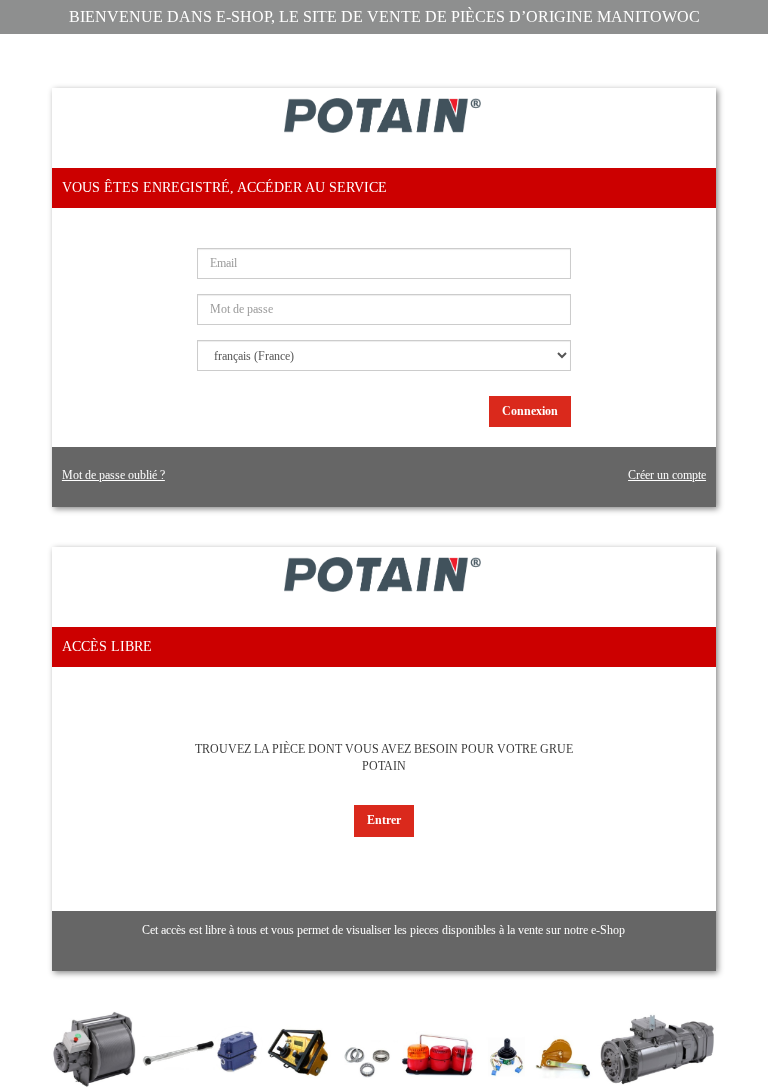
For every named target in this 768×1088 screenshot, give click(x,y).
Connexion (530, 411)
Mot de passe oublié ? (113, 475)
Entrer (384, 820)
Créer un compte (667, 475)
